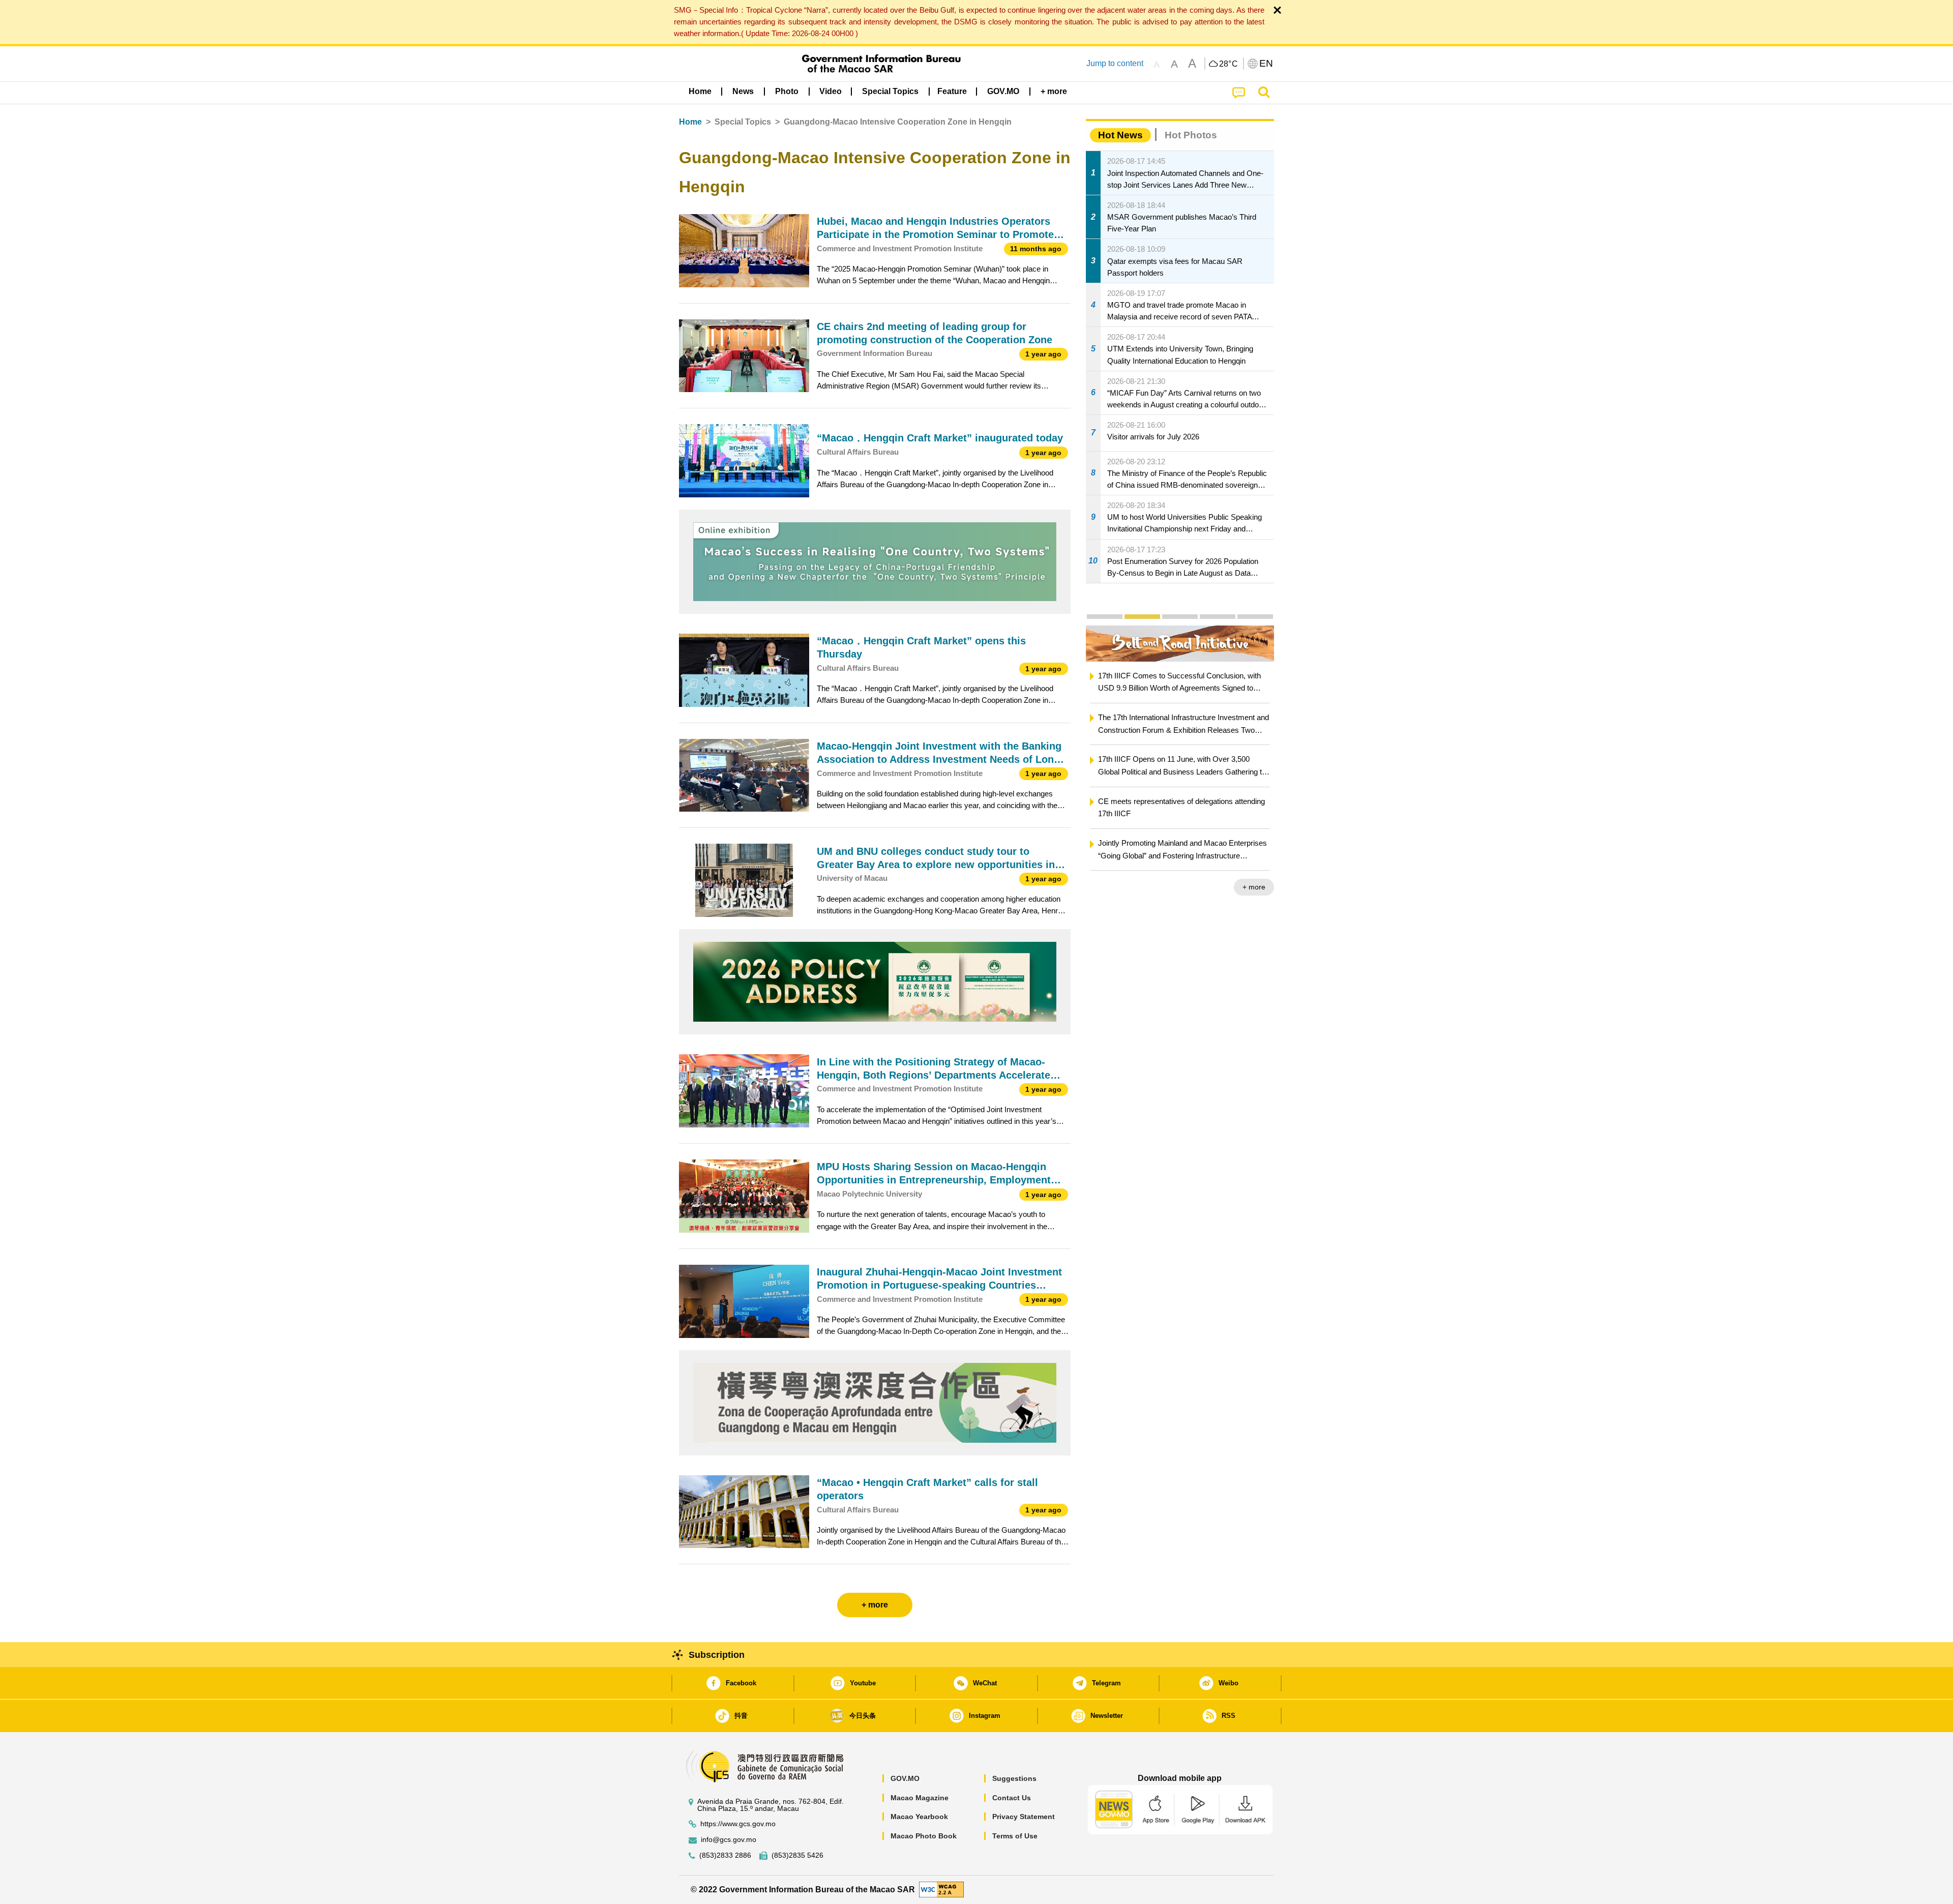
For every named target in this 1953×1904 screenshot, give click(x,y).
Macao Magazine (920, 1798)
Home (690, 122)
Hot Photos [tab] (1191, 135)
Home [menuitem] (700, 91)
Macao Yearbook (919, 1817)
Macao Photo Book (924, 1836)
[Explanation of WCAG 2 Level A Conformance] (941, 1889)
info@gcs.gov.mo (729, 1840)
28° (1229, 64)
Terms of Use (1015, 1836)
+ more (1254, 887)
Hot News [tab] (1120, 135)
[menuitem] (743, 92)
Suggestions (1014, 1778)
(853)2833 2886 (725, 1855)
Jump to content (1115, 63)
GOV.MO (905, 1778)
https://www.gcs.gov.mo (738, 1824)
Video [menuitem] (831, 91)
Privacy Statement (1024, 1817)
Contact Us (1012, 1798)
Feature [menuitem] (952, 91)
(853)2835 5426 (797, 1855)
